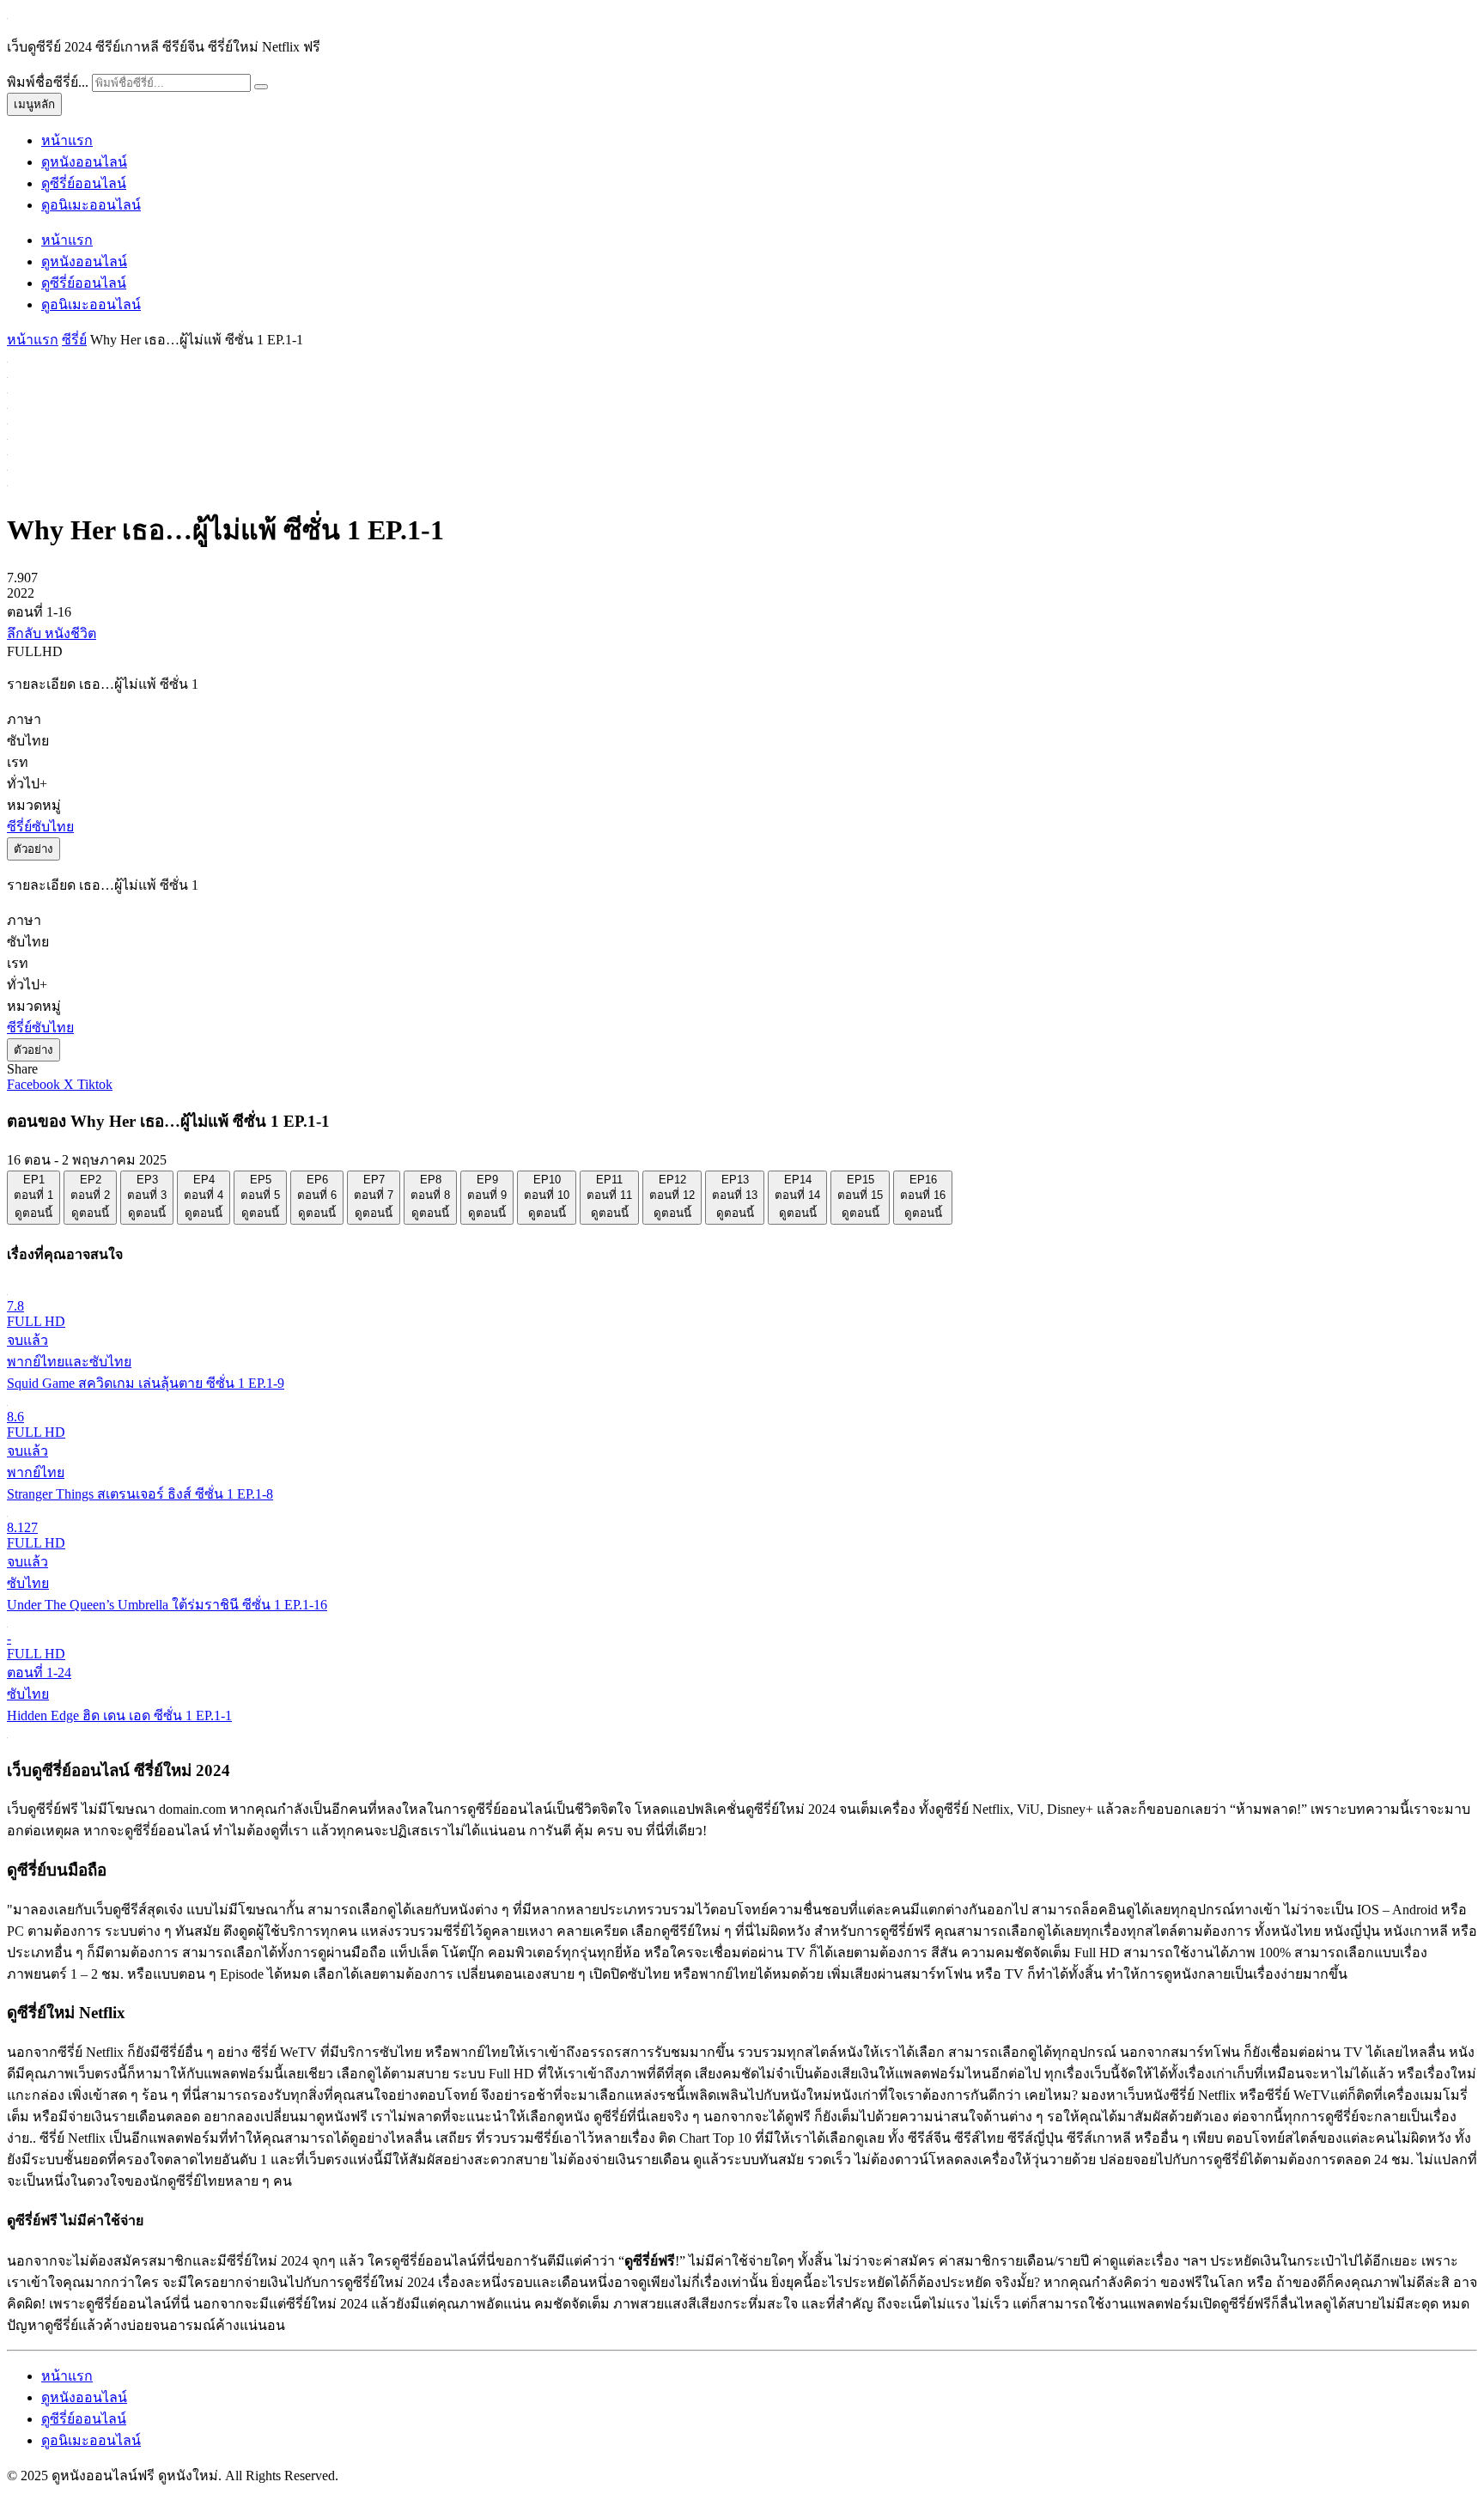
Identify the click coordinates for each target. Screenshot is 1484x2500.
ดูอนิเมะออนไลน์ (91, 205)
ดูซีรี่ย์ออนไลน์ (84, 183)
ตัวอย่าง (33, 849)
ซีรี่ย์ (74, 340)
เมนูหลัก (34, 104)
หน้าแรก (67, 140)
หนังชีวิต (70, 633)
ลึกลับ (26, 633)
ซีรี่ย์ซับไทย (40, 827)
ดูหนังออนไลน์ (84, 162)
